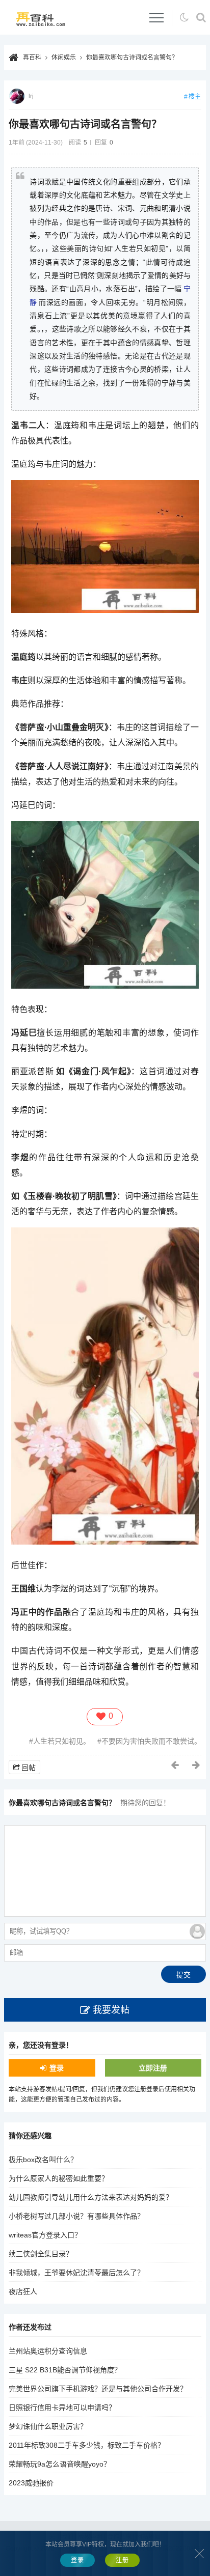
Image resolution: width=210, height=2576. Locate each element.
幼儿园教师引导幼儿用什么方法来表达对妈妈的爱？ (91, 2197)
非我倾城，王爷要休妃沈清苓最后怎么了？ (76, 2273)
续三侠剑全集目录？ (41, 2254)
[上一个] (175, 1765)
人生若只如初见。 (62, 1741)
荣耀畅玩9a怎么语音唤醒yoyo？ (60, 2464)
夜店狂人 (23, 2291)
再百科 (32, 58)
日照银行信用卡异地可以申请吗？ (62, 2407)
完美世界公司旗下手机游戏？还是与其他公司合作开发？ (98, 2389)
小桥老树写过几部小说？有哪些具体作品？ (76, 2216)
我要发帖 (111, 2010)
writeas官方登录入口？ (45, 2235)
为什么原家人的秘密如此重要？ (59, 2178)
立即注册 (153, 2068)
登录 (57, 2068)
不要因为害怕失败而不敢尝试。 (151, 1741)
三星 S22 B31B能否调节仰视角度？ (65, 2370)
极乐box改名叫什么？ (43, 2160)
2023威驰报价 (31, 2483)
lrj (31, 96)
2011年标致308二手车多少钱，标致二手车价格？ (87, 2445)
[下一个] (197, 1765)
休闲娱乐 (64, 58)
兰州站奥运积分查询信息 (48, 2351)
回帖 (29, 1768)
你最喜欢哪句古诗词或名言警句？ (132, 58)
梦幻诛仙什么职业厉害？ (48, 2426)
